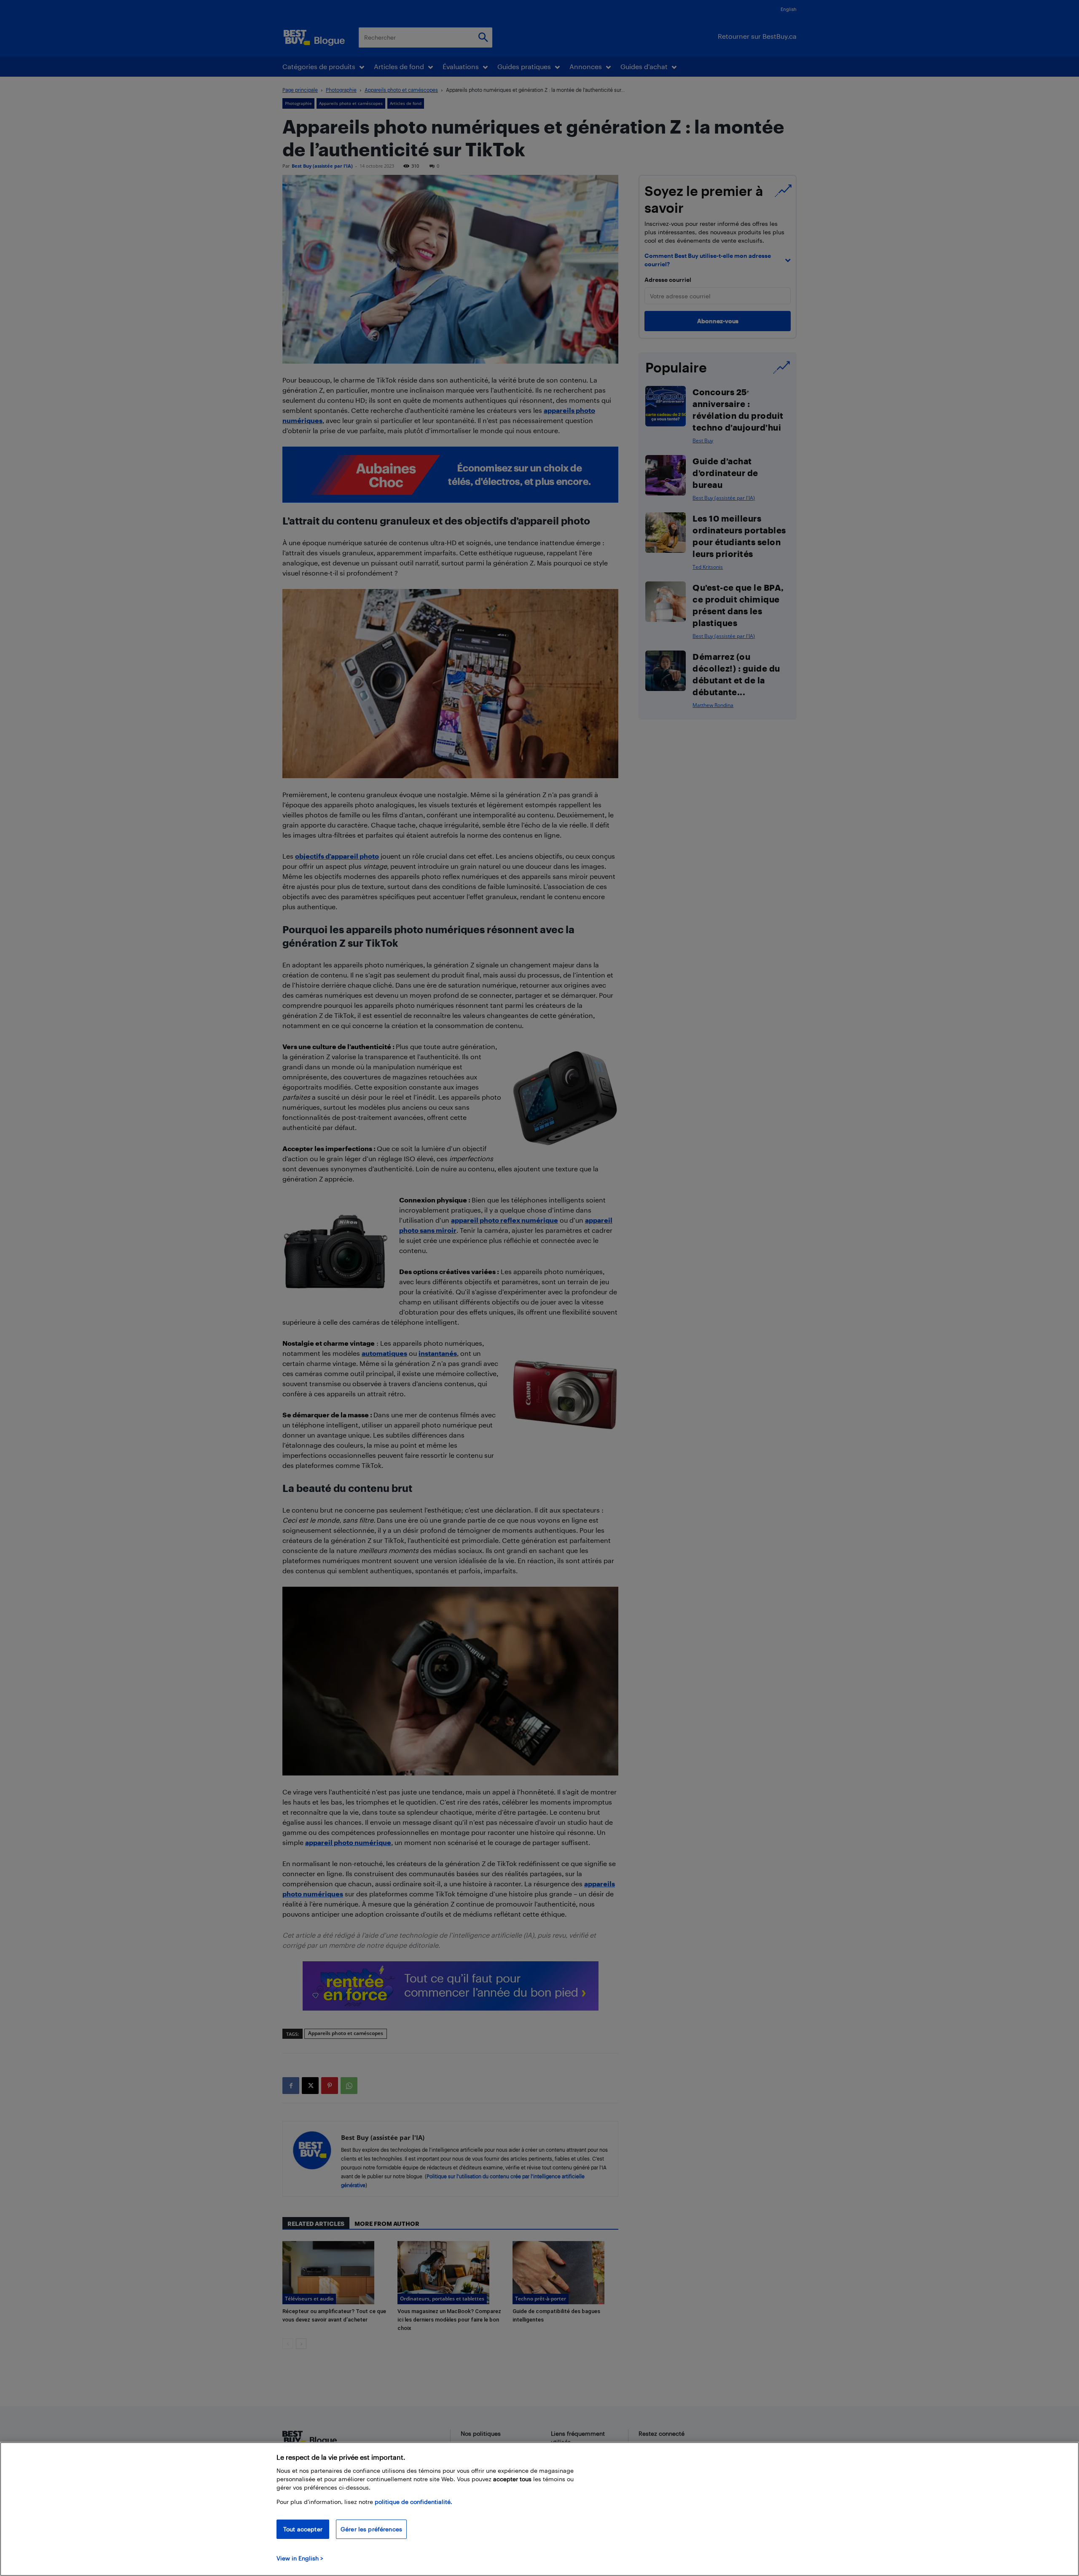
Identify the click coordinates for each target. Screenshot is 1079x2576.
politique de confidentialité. (413, 2502)
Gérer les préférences (371, 2529)
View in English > (300, 2558)
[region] (539, 2509)
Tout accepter (303, 2529)
